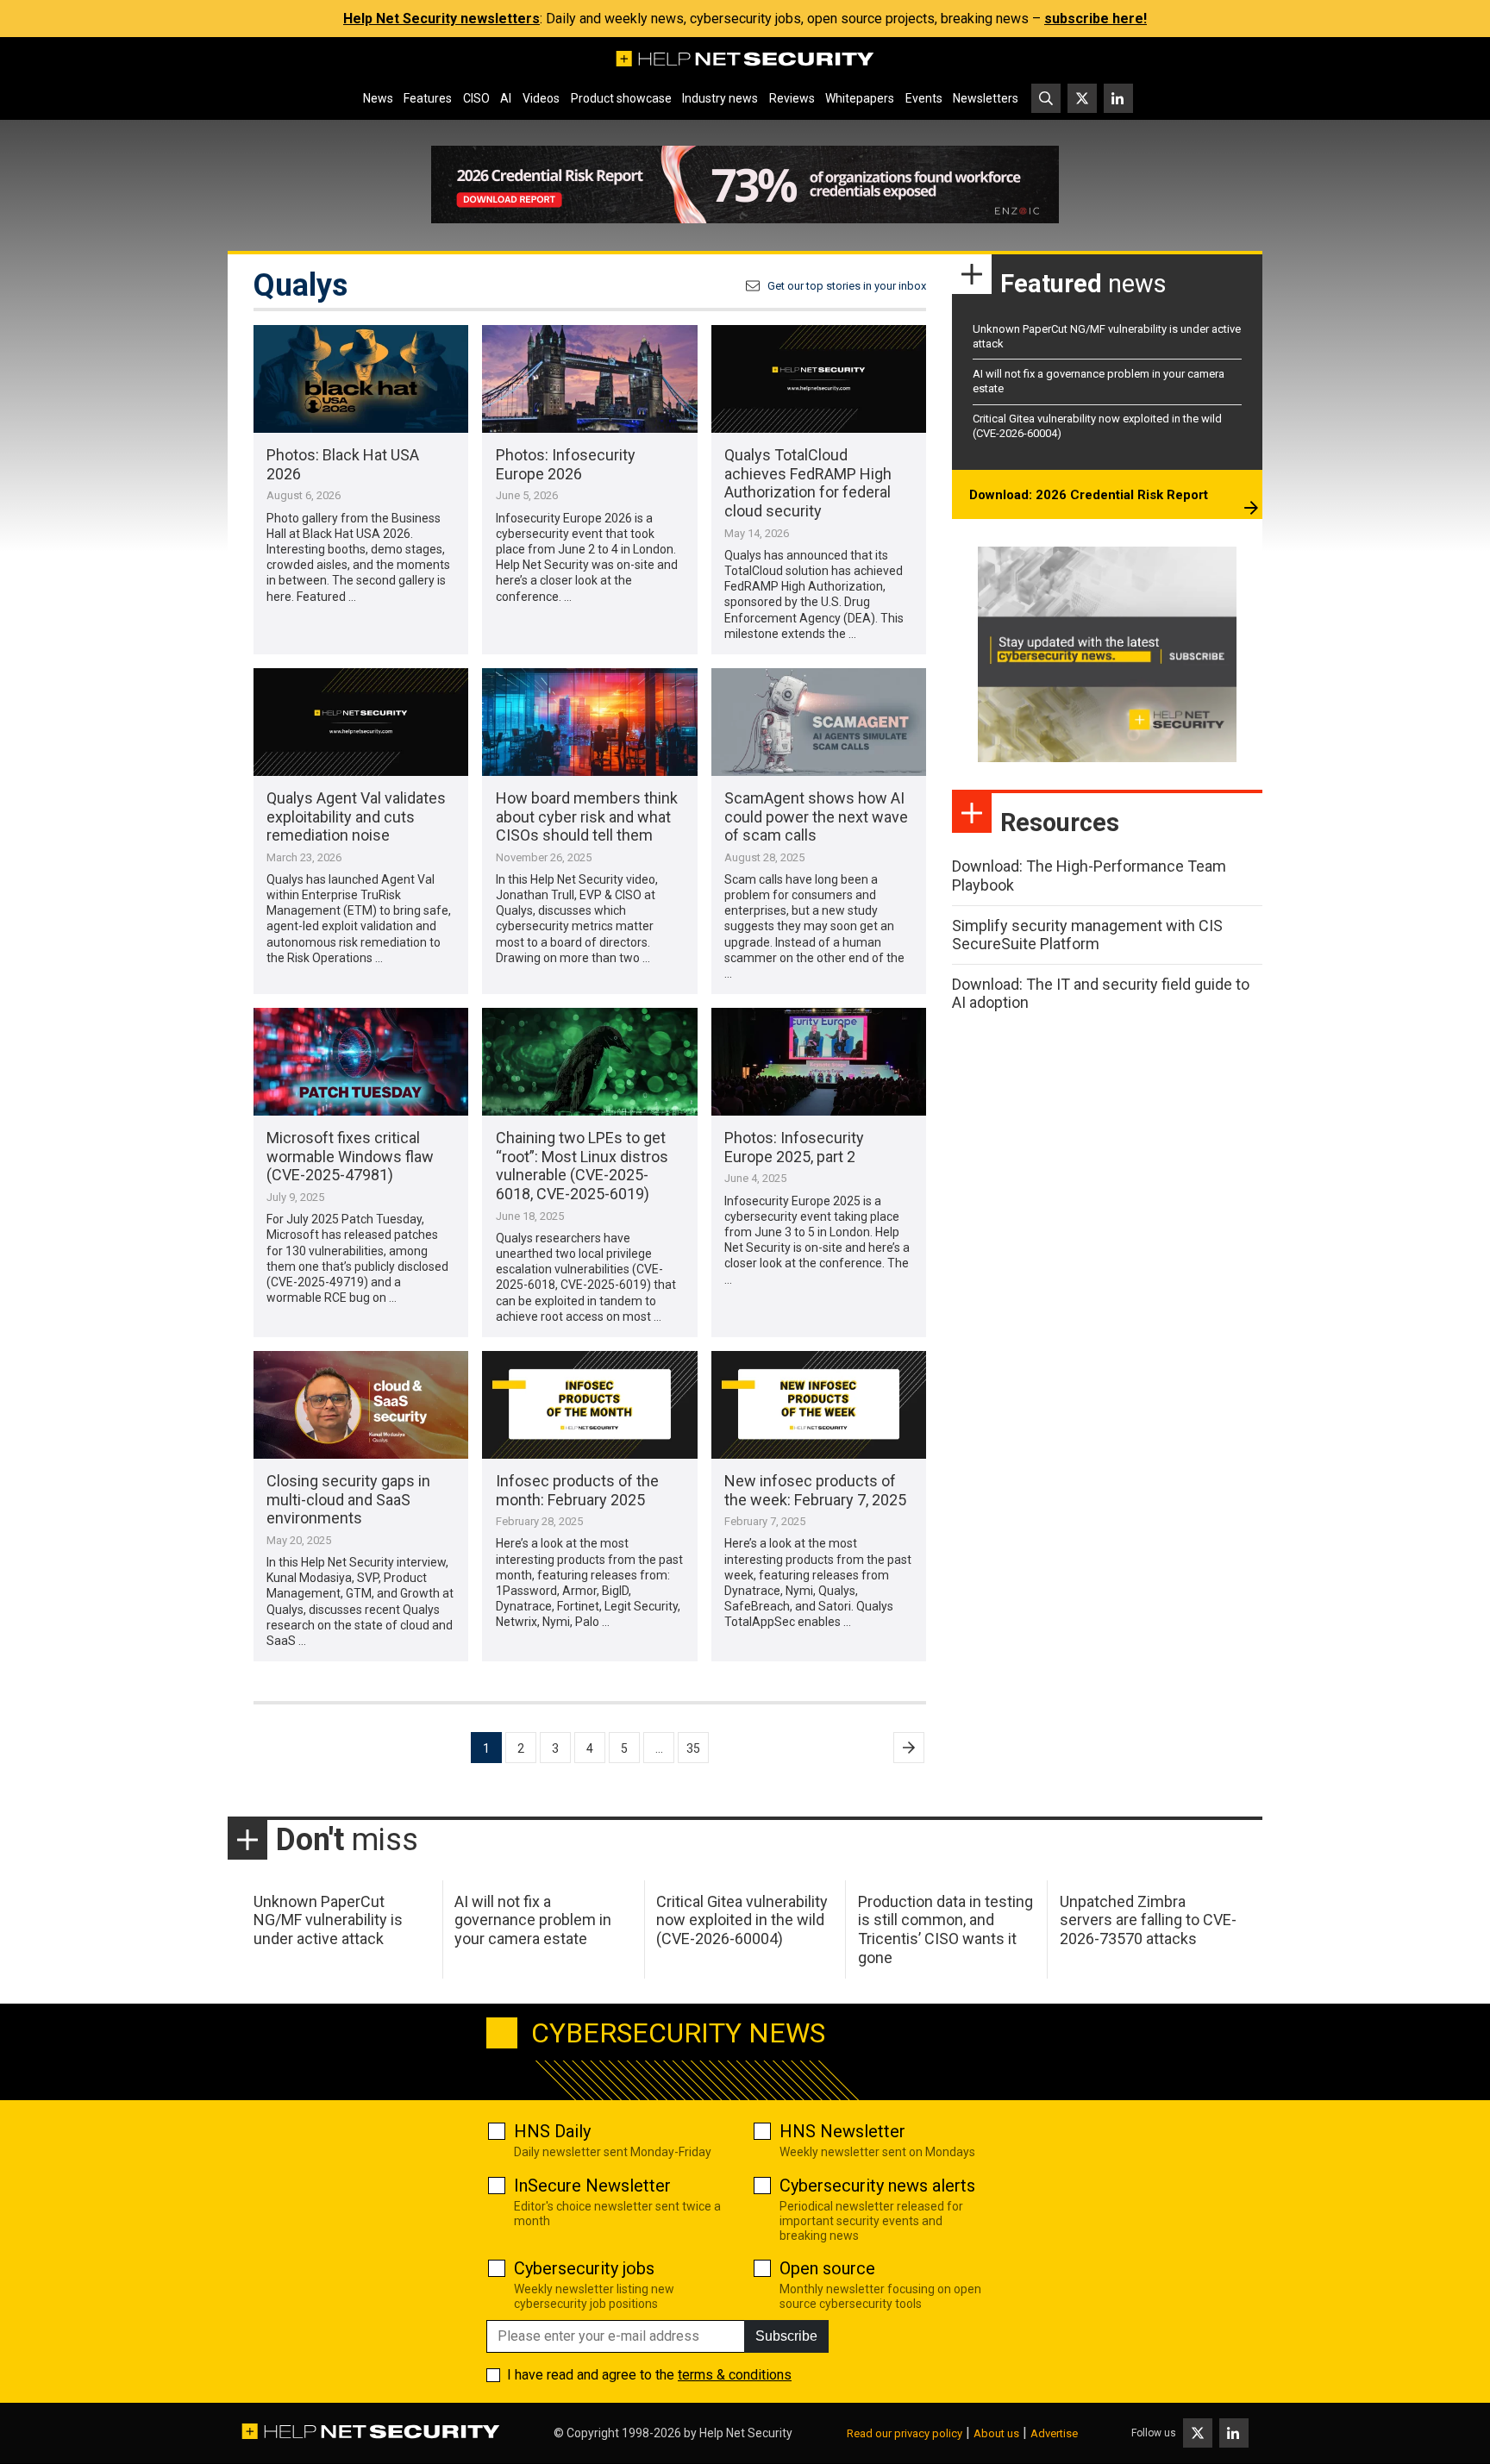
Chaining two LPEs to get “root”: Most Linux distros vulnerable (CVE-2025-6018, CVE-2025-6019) (582, 1166)
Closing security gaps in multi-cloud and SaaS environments (348, 1499)
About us (996, 2433)
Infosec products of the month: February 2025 (577, 1490)
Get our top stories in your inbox (847, 286)
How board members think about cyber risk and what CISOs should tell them (587, 816)
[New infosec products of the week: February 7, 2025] (819, 1405)
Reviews (792, 98)
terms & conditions (735, 2375)
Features (428, 98)
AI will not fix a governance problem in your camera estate (533, 1920)
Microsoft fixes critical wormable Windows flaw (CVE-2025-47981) (350, 1156)
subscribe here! (1096, 19)
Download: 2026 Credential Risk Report (1089, 495)
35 (693, 1748)
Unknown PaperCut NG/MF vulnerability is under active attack (328, 1920)
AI (506, 98)
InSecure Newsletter (592, 2186)
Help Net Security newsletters (441, 19)
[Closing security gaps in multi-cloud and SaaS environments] (361, 1405)
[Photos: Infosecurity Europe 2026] (589, 379)
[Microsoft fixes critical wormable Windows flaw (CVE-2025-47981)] (361, 1062)
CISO (476, 98)
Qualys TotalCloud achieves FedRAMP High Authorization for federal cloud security (808, 483)
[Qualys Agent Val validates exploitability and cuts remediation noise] (361, 722)
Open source (827, 2268)
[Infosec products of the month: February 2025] (589, 1405)
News (378, 98)
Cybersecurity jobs (584, 2268)
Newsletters (986, 98)
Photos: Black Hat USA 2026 (343, 464)
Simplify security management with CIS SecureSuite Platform (1087, 935)
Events (924, 98)
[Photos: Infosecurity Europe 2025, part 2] (819, 1062)
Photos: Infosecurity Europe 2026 (566, 464)
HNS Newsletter (842, 2131)
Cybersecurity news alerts (877, 2186)
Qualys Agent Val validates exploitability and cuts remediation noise (356, 816)
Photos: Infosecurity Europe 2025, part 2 (794, 1147)
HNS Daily (552, 2131)
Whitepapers (860, 98)
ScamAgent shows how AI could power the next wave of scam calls (816, 816)
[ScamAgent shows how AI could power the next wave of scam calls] (819, 722)
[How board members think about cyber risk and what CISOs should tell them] (589, 722)
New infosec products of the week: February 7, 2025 (815, 1490)
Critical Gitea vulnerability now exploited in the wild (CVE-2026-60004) (742, 1920)
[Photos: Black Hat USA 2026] (361, 379)
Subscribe (786, 2336)
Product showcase (621, 98)
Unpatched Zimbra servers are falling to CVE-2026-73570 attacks (1148, 1920)
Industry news (720, 98)
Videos (541, 98)
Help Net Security (746, 2433)
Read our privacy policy (905, 2433)
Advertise (1054, 2433)
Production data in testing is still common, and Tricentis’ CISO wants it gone (945, 1929)
